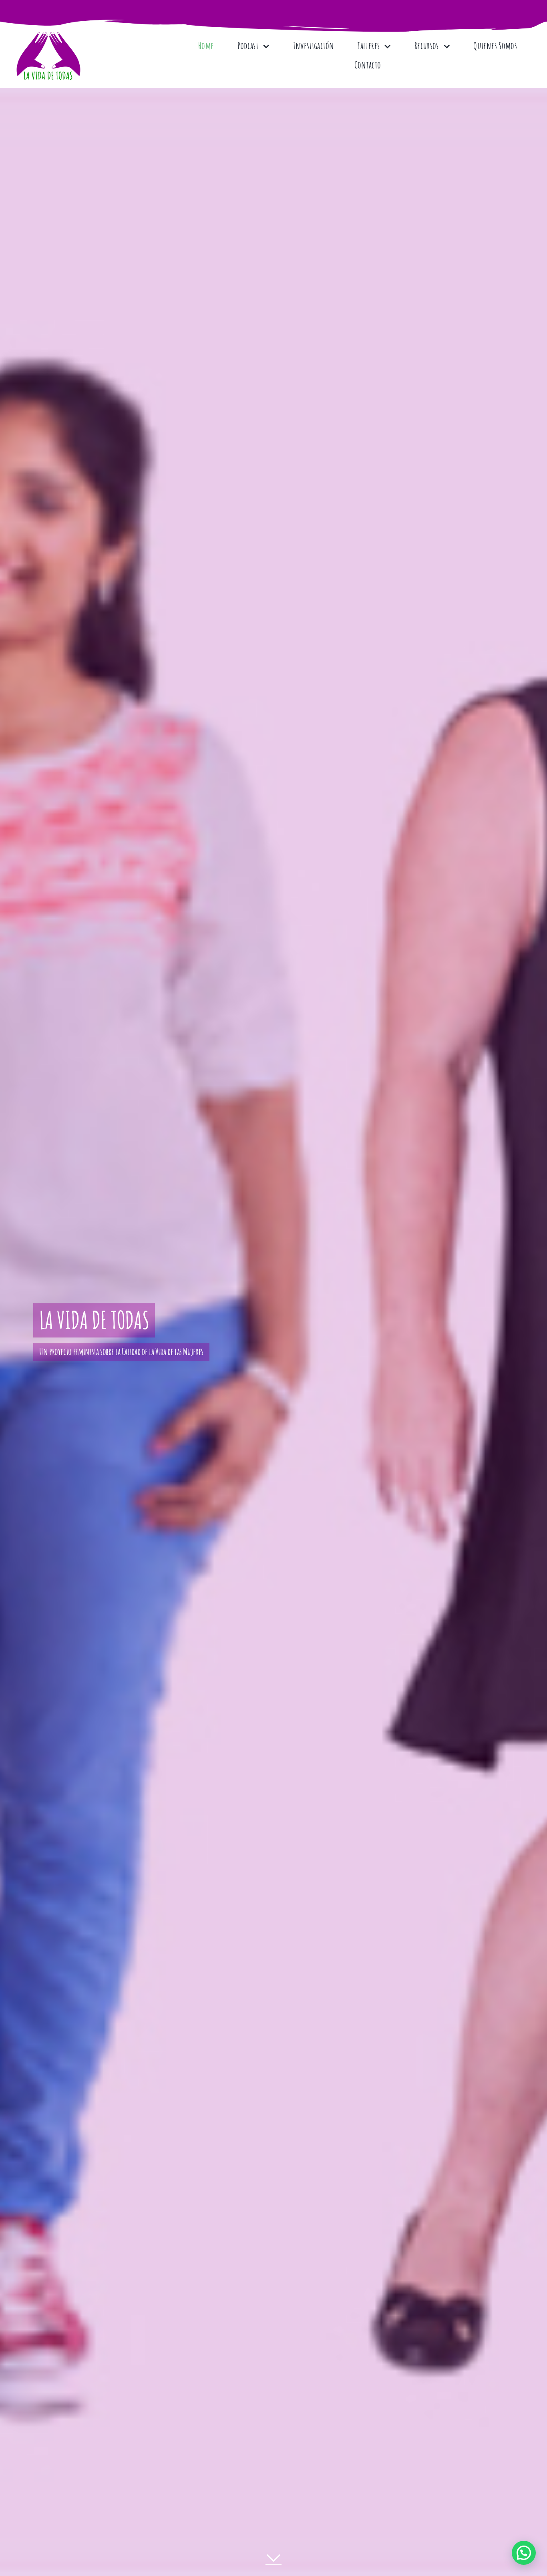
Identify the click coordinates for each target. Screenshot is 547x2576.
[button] (524, 2553)
